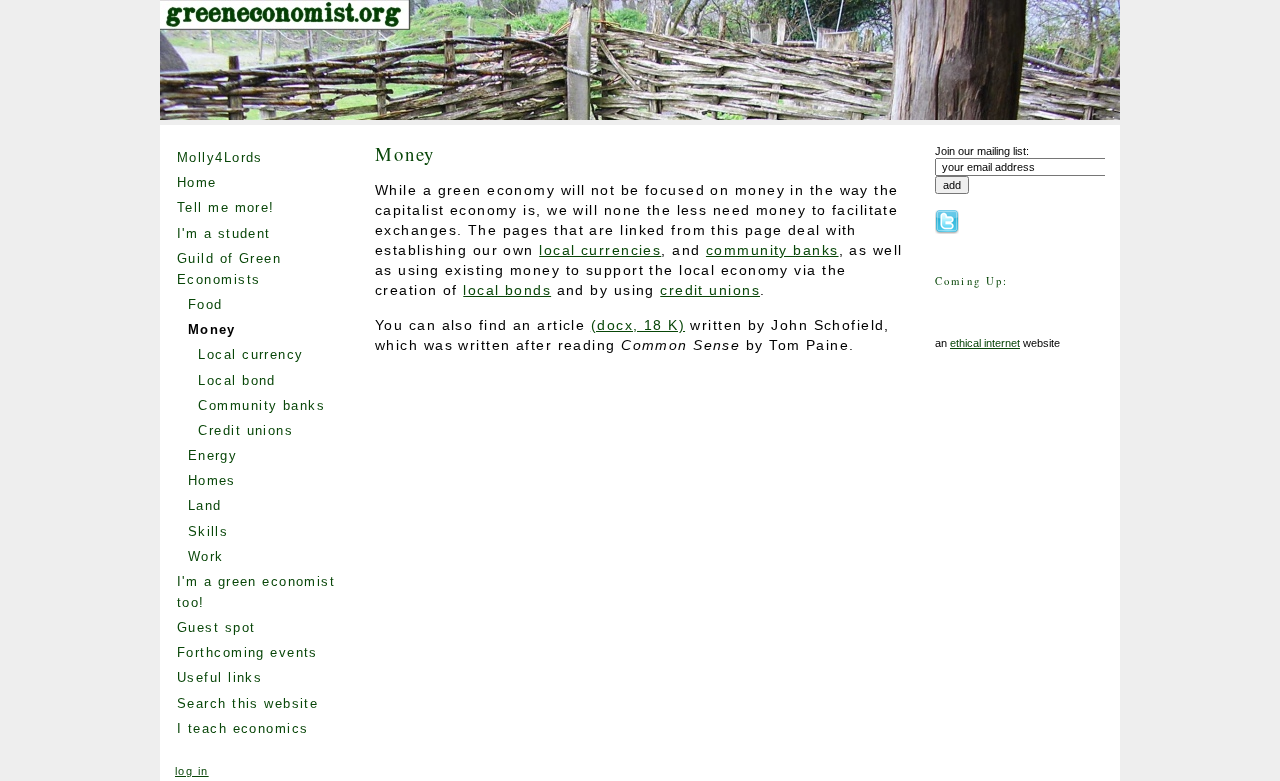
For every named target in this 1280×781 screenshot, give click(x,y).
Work (206, 556)
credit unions (710, 290)
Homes (212, 480)
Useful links (219, 677)
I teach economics (242, 728)
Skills (208, 531)
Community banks (261, 405)
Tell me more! (226, 207)
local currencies (600, 250)
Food (205, 304)
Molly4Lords (220, 157)
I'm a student (224, 233)
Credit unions (245, 430)
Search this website (247, 703)
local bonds (507, 290)
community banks (772, 250)
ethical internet (985, 343)
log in (192, 771)
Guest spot (216, 627)
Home (197, 182)
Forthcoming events (247, 652)
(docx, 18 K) (638, 325)
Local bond (236, 380)
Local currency (250, 354)
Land (205, 505)
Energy (213, 455)
